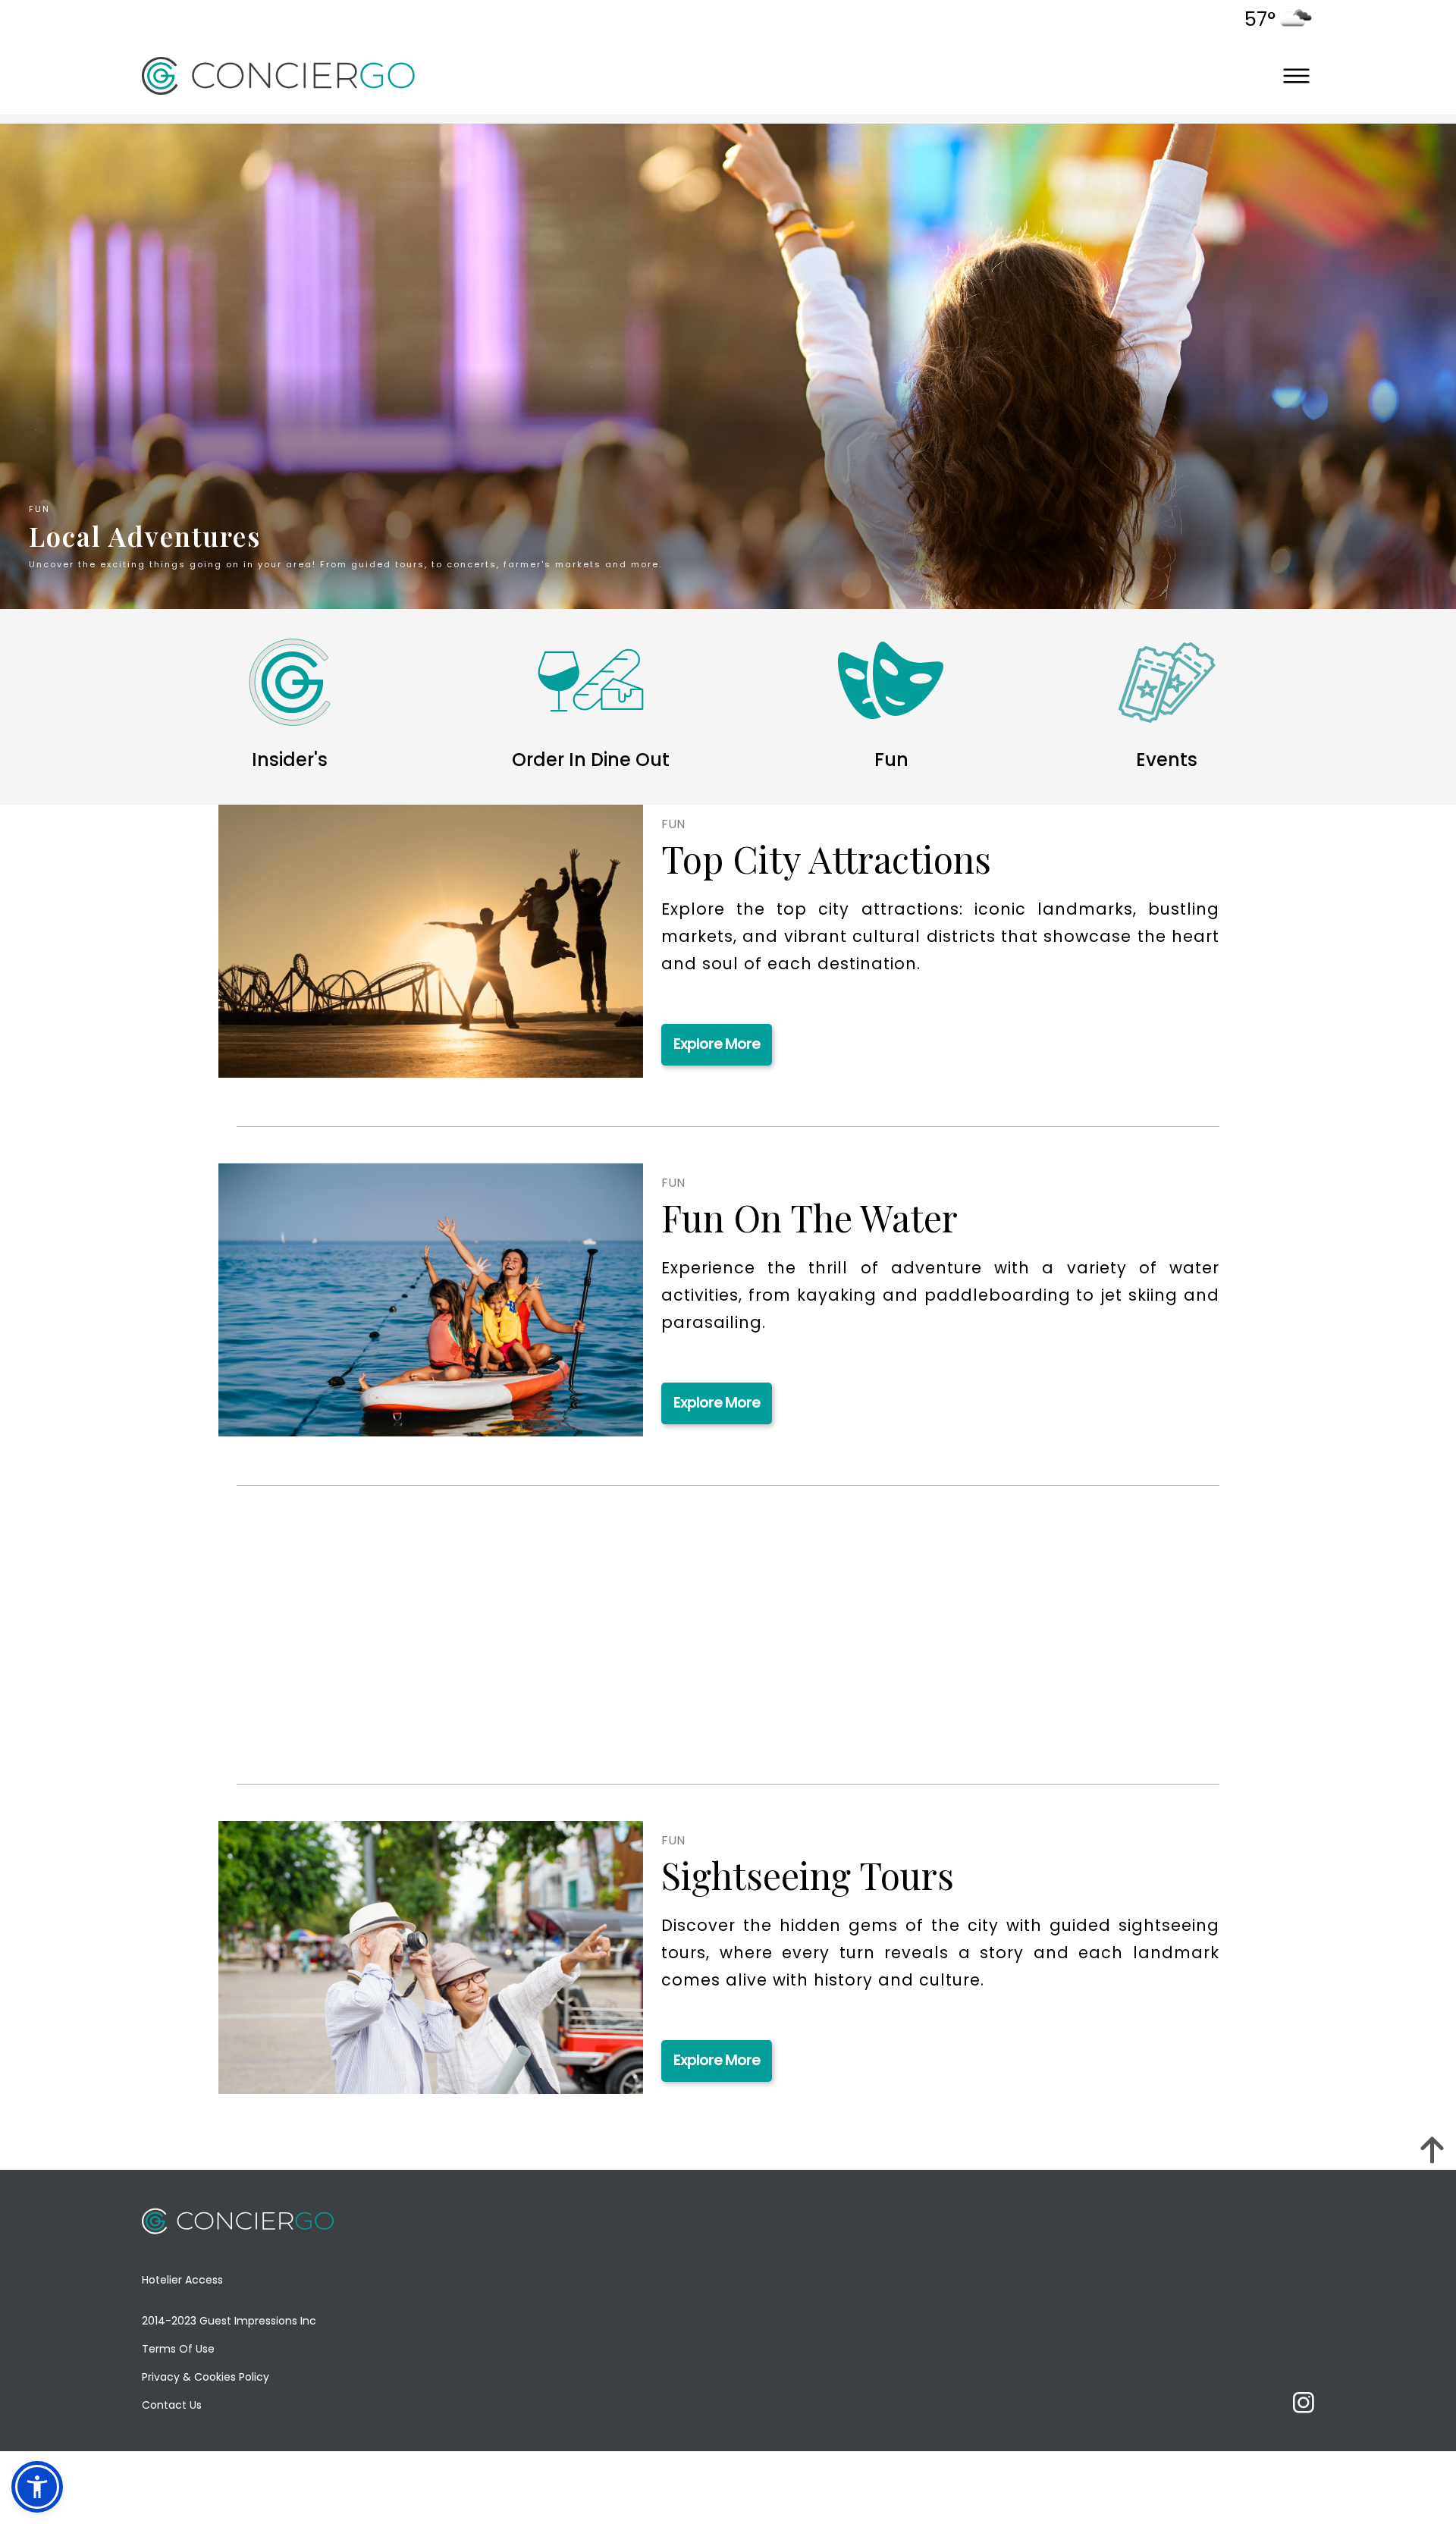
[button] (37, 2487)
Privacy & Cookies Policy (206, 2377)
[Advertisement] (359, 1653)
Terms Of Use (178, 2349)
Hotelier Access (182, 2280)
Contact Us (172, 2405)
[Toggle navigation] (1296, 75)
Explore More (717, 1044)
